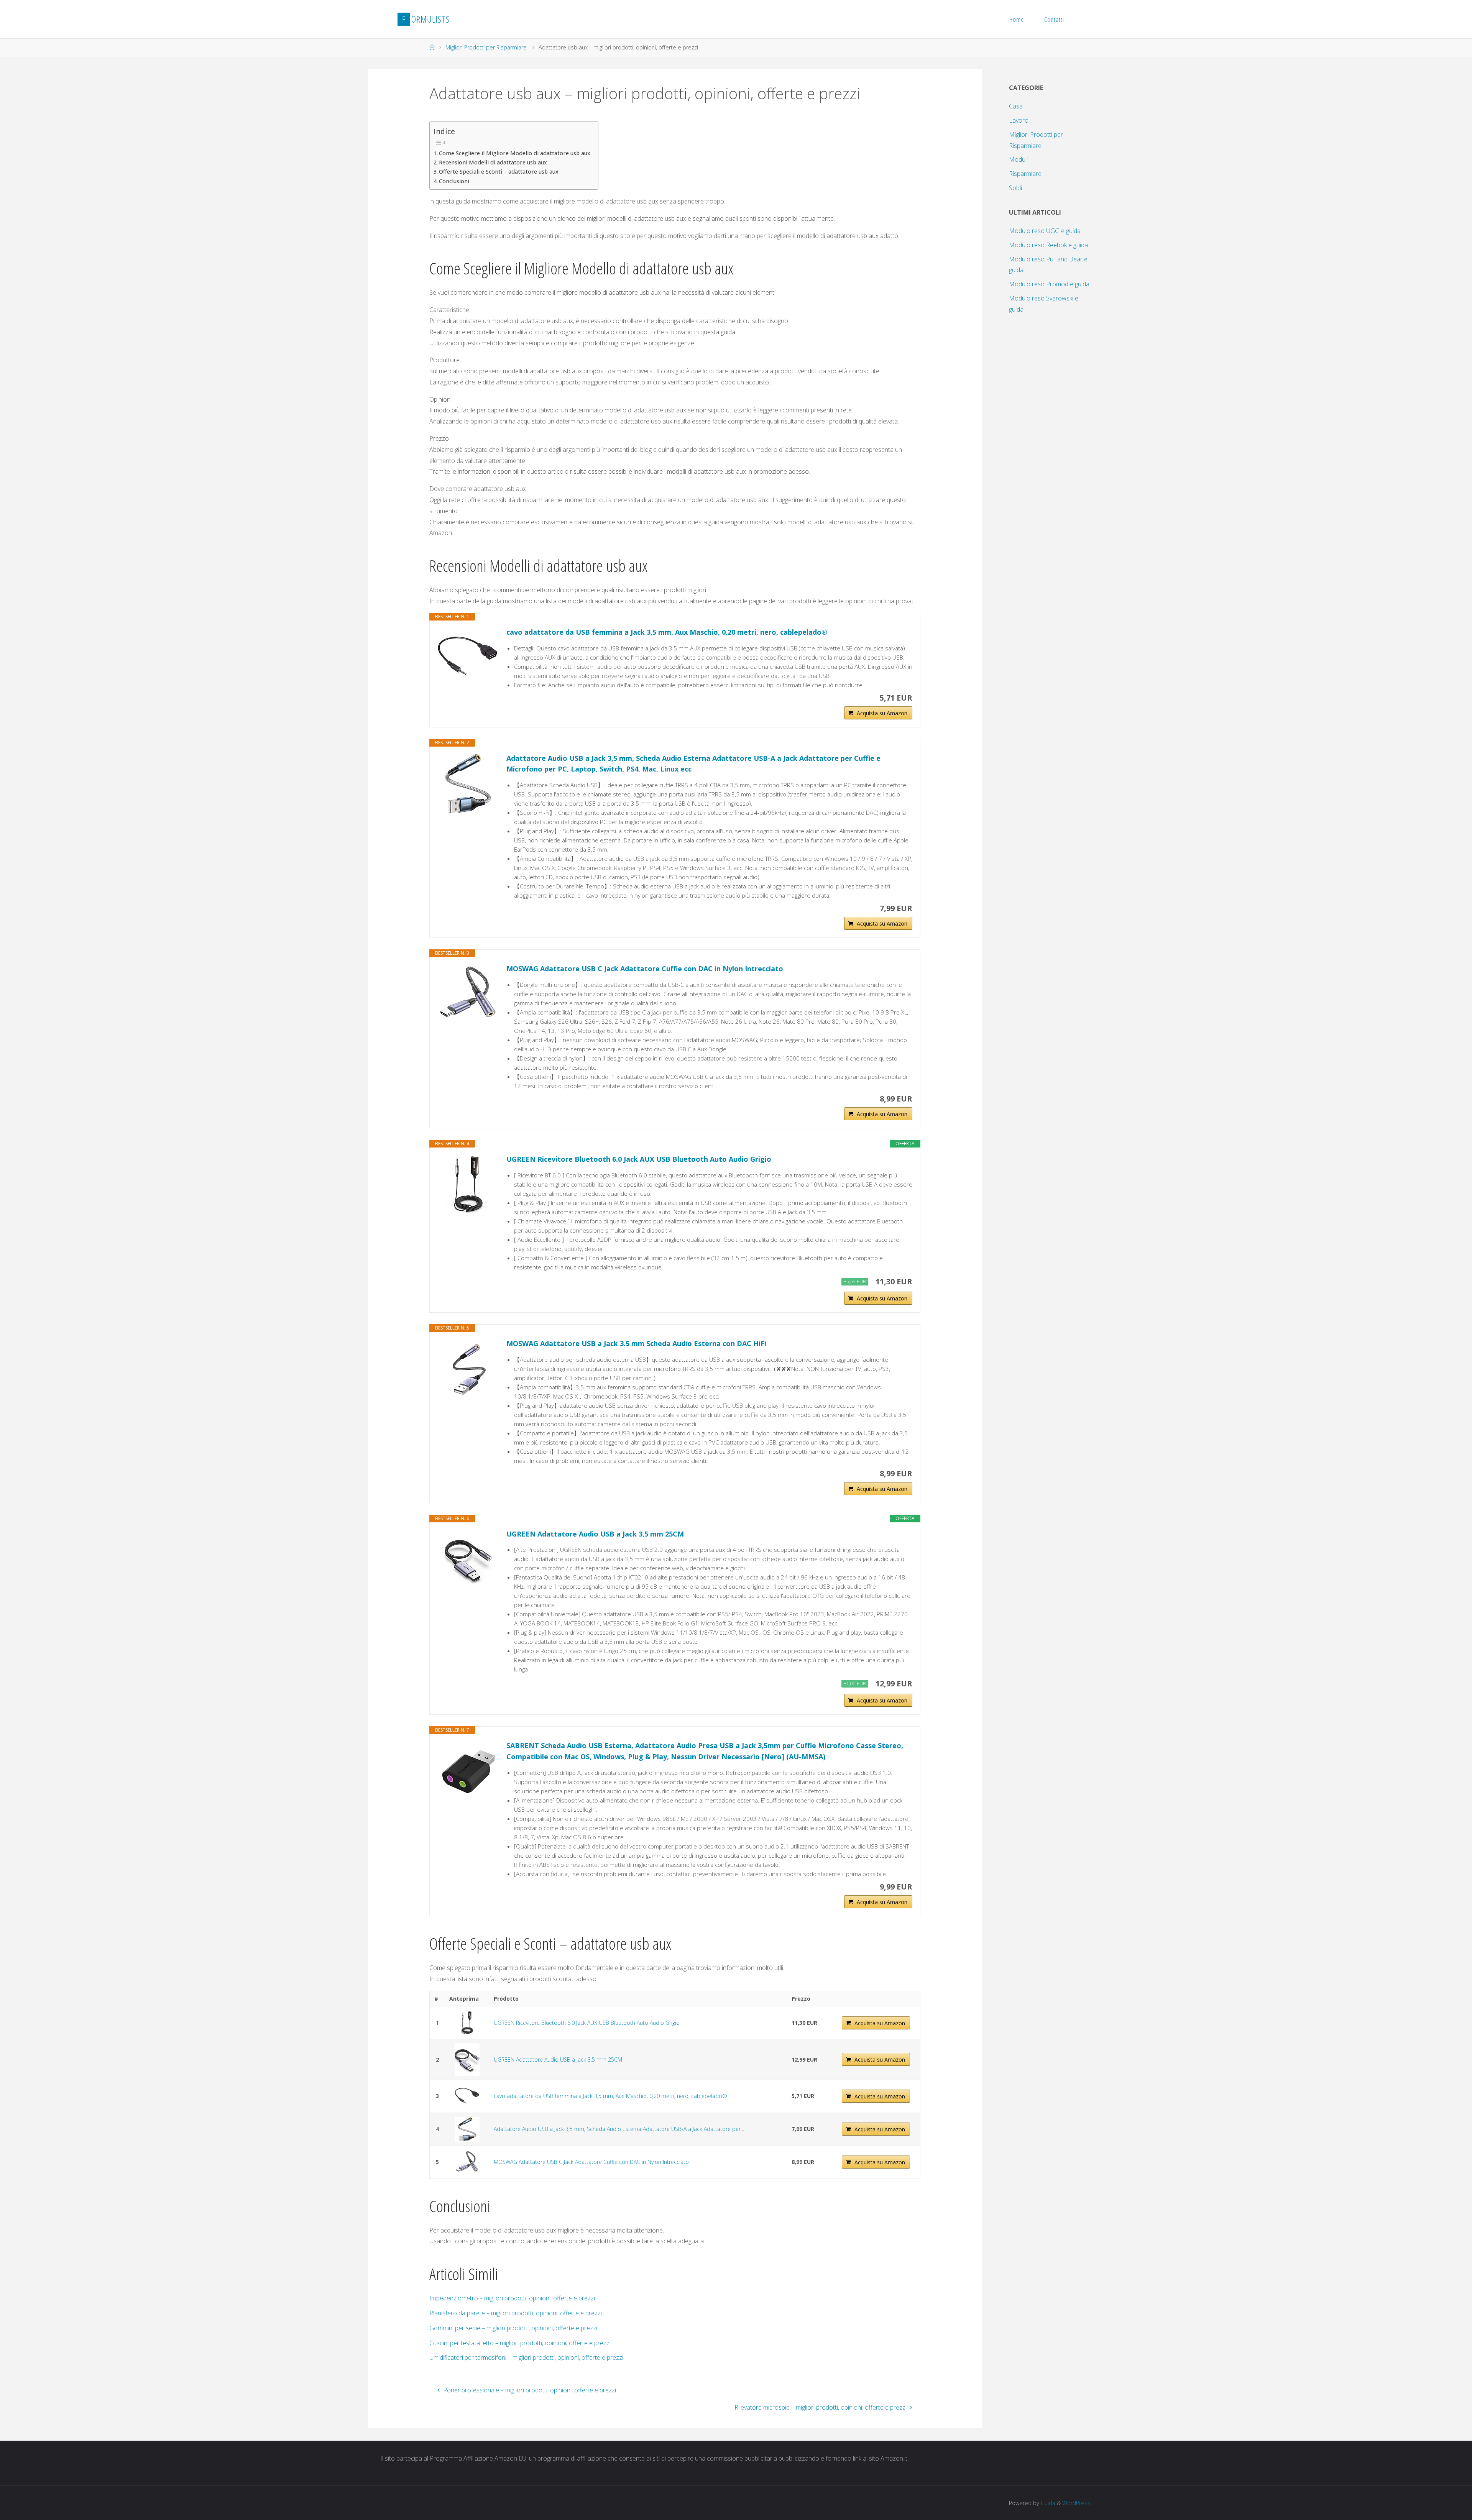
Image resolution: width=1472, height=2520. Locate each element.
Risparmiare (1025, 174)
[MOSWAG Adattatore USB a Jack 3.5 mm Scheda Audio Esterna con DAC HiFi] (468, 1369)
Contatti (1054, 19)
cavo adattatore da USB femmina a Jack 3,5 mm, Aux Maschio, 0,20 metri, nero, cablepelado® (667, 632)
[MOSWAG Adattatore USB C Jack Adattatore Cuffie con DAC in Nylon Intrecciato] (468, 994)
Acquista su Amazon (882, 713)
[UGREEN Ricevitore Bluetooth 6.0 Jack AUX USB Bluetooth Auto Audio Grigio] (468, 1184)
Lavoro (1019, 120)
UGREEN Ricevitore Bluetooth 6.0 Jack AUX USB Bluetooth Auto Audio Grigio (639, 1159)
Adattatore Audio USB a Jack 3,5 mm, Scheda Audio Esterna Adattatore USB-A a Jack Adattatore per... (619, 2129)
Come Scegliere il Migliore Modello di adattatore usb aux (515, 153)
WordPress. (1077, 2503)
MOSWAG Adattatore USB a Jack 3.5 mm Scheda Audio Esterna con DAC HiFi (636, 1343)
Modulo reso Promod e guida (1049, 284)
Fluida (1047, 2503)
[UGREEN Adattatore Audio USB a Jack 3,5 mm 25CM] (468, 1559)
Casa (1016, 106)
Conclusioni (454, 181)
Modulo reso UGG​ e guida (1045, 231)
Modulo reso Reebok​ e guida (1048, 245)
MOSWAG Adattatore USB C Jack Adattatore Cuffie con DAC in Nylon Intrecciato (645, 969)
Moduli (1018, 159)
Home (1017, 19)
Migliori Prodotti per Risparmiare (486, 47)
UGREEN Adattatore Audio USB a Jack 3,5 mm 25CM (595, 1534)
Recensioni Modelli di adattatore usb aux (493, 162)
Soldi (1015, 188)
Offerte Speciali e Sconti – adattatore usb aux (499, 172)
